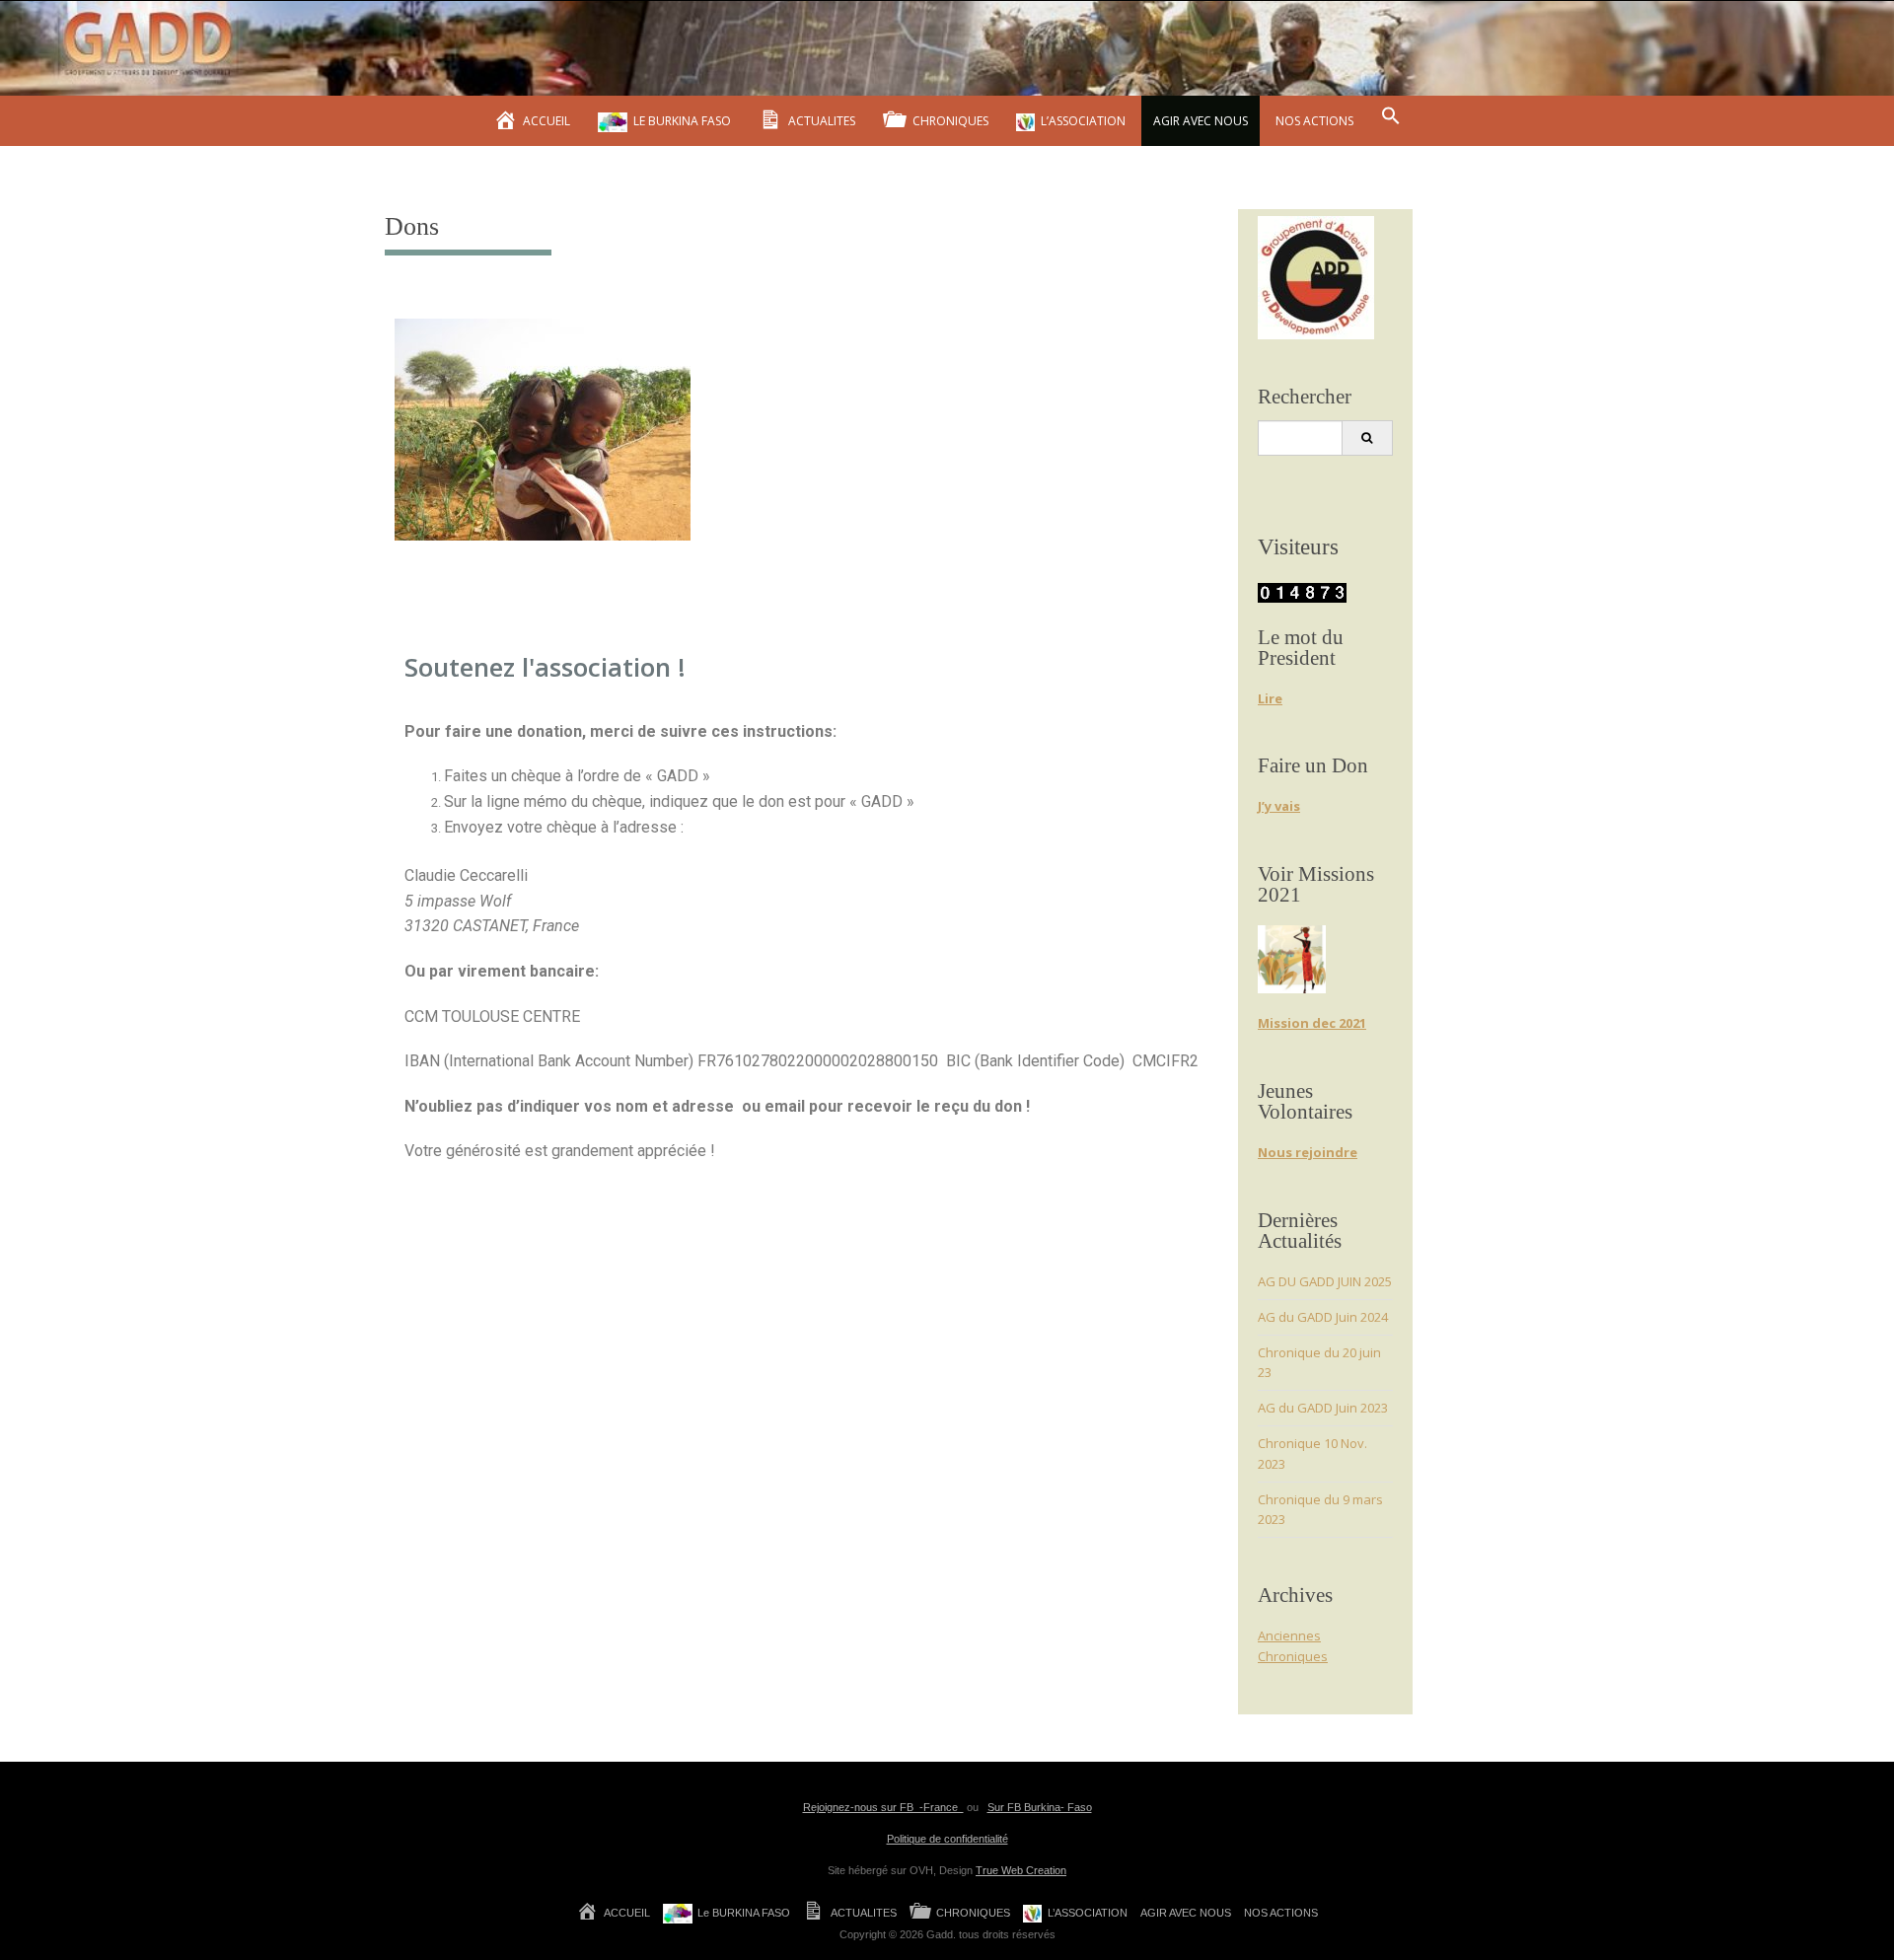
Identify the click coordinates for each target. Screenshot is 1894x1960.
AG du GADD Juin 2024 (1323, 1317)
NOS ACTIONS (1314, 121)
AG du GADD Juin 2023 (1323, 1408)
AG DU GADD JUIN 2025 (1325, 1281)
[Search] (1367, 438)
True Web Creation (1021, 1870)
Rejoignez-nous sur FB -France (883, 1807)
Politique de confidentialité (947, 1839)
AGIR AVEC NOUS (1201, 121)
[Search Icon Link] (1391, 116)
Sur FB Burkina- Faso (1040, 1807)
